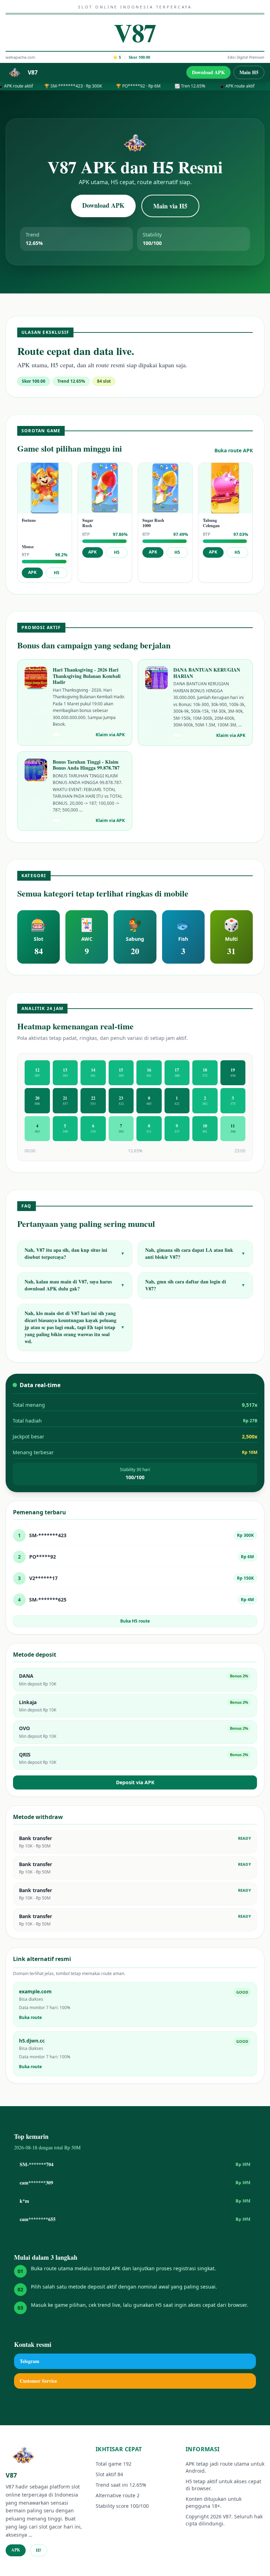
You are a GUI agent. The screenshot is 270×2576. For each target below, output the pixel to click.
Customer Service (38, 2381)
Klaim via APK (110, 735)
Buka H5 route (135, 1621)
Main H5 (249, 72)
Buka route (30, 2018)
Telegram (30, 2361)
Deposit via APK (135, 1782)
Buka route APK (234, 450)
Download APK (208, 72)
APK (32, 572)
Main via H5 (170, 206)
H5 (57, 573)
